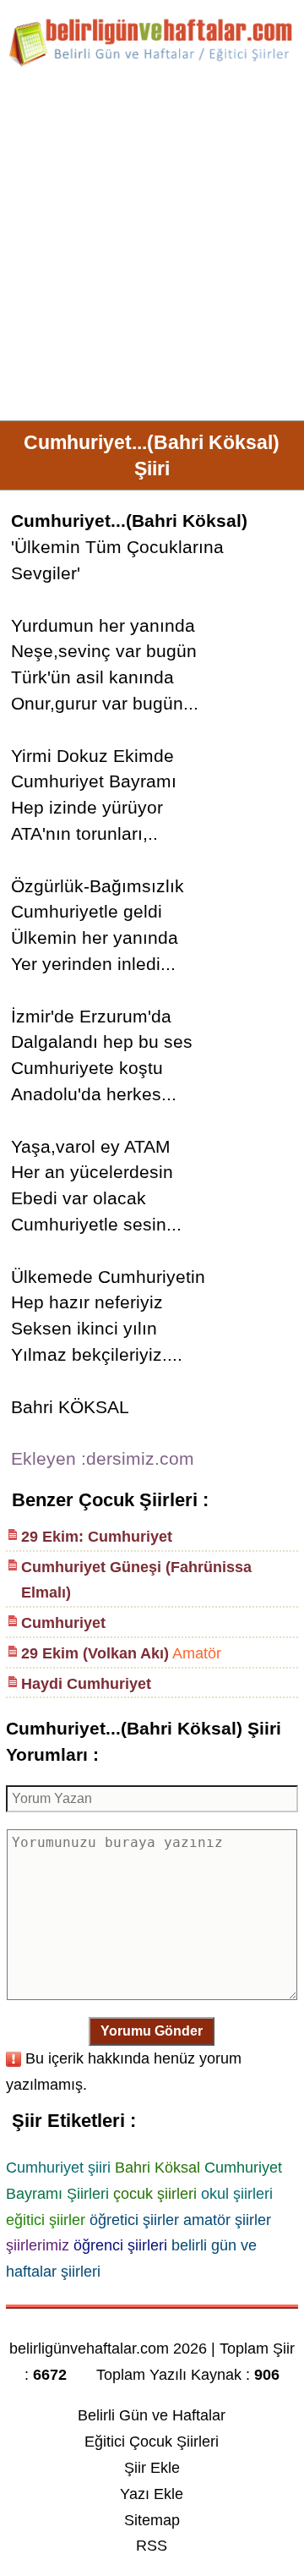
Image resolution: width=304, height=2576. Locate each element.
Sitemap (152, 2520)
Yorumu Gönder (152, 2031)
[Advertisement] (152, 250)
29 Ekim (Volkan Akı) (95, 1653)
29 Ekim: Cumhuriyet (97, 1537)
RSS (152, 2546)
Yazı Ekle (152, 2494)
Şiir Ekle (152, 2468)
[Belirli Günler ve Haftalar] (152, 63)
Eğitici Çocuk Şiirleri (152, 2442)
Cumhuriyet (63, 1623)
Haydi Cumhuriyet (86, 1684)
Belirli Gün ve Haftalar (152, 2415)
